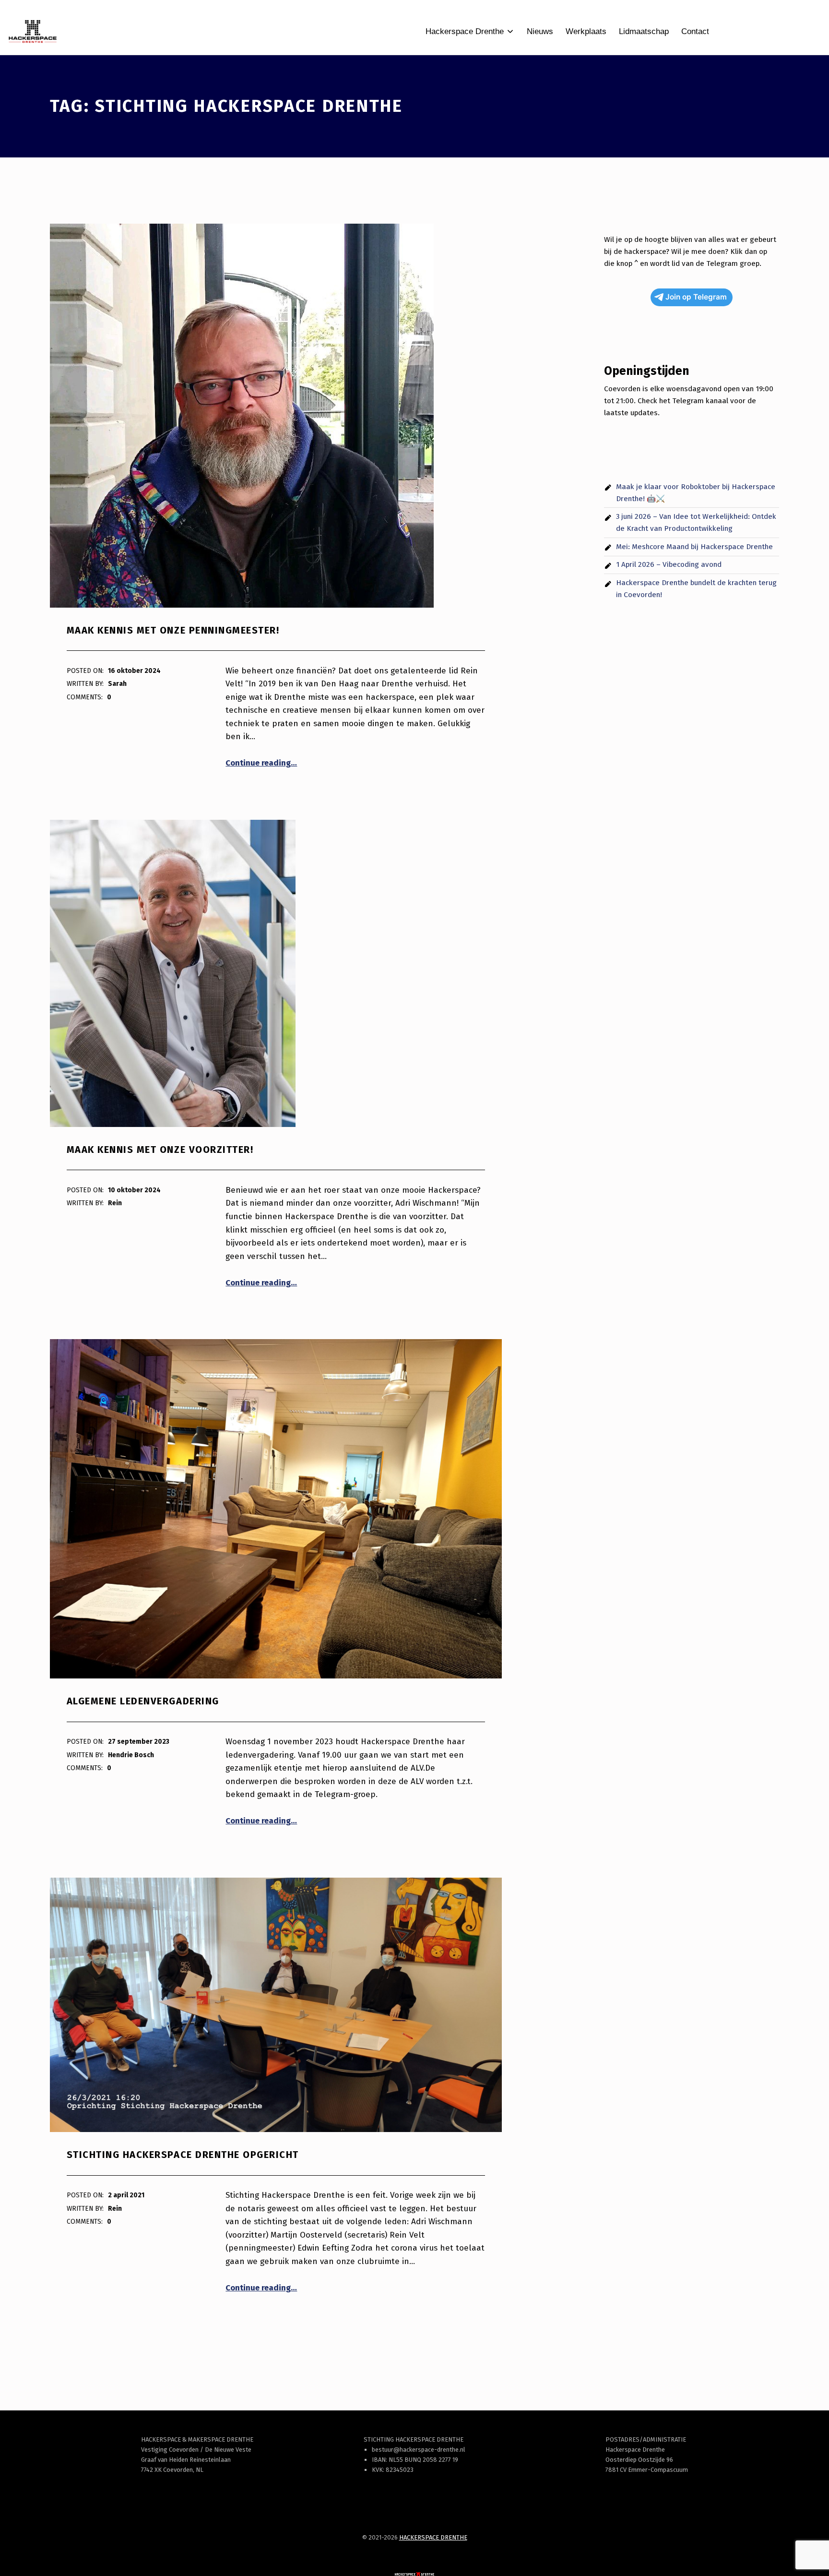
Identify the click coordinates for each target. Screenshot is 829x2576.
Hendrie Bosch (131, 1755)
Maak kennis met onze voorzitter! (160, 1150)
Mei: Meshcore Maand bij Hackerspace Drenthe (694, 547)
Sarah (117, 684)
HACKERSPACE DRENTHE (433, 2537)
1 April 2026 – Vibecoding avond (669, 564)
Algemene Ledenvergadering (143, 1701)
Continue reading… (261, 763)
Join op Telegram (696, 297)
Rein (115, 1203)
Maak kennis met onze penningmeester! (173, 630)
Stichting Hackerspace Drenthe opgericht (183, 2155)
